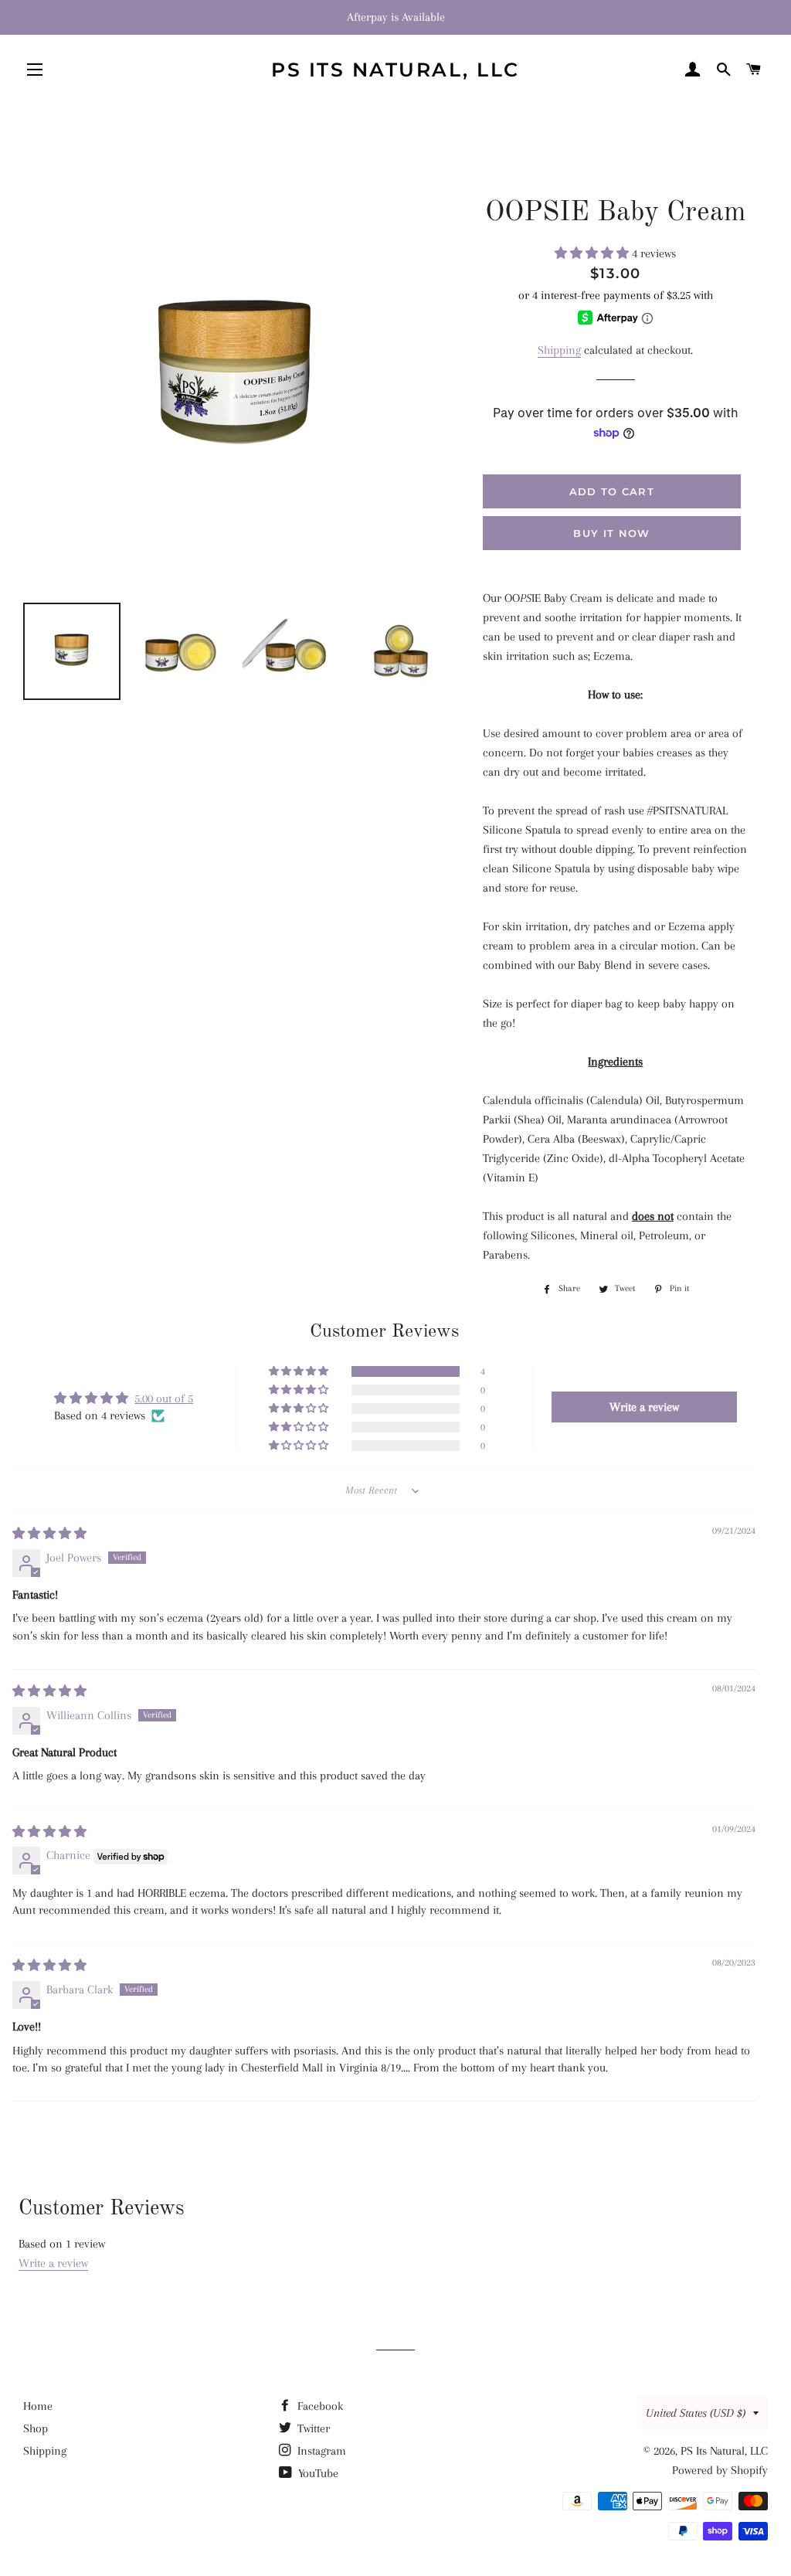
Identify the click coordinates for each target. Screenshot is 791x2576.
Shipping (559, 350)
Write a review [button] (644, 1407)
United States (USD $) (696, 2413)
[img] (49, 1534)
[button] (593, 253)
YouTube (317, 2473)
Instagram (320, 2451)
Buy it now (611, 533)
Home (38, 2406)
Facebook (319, 2406)
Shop (36, 2428)
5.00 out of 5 (164, 1398)
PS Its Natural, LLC (395, 70)
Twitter (312, 2428)
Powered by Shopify (720, 2470)
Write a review (53, 2263)
